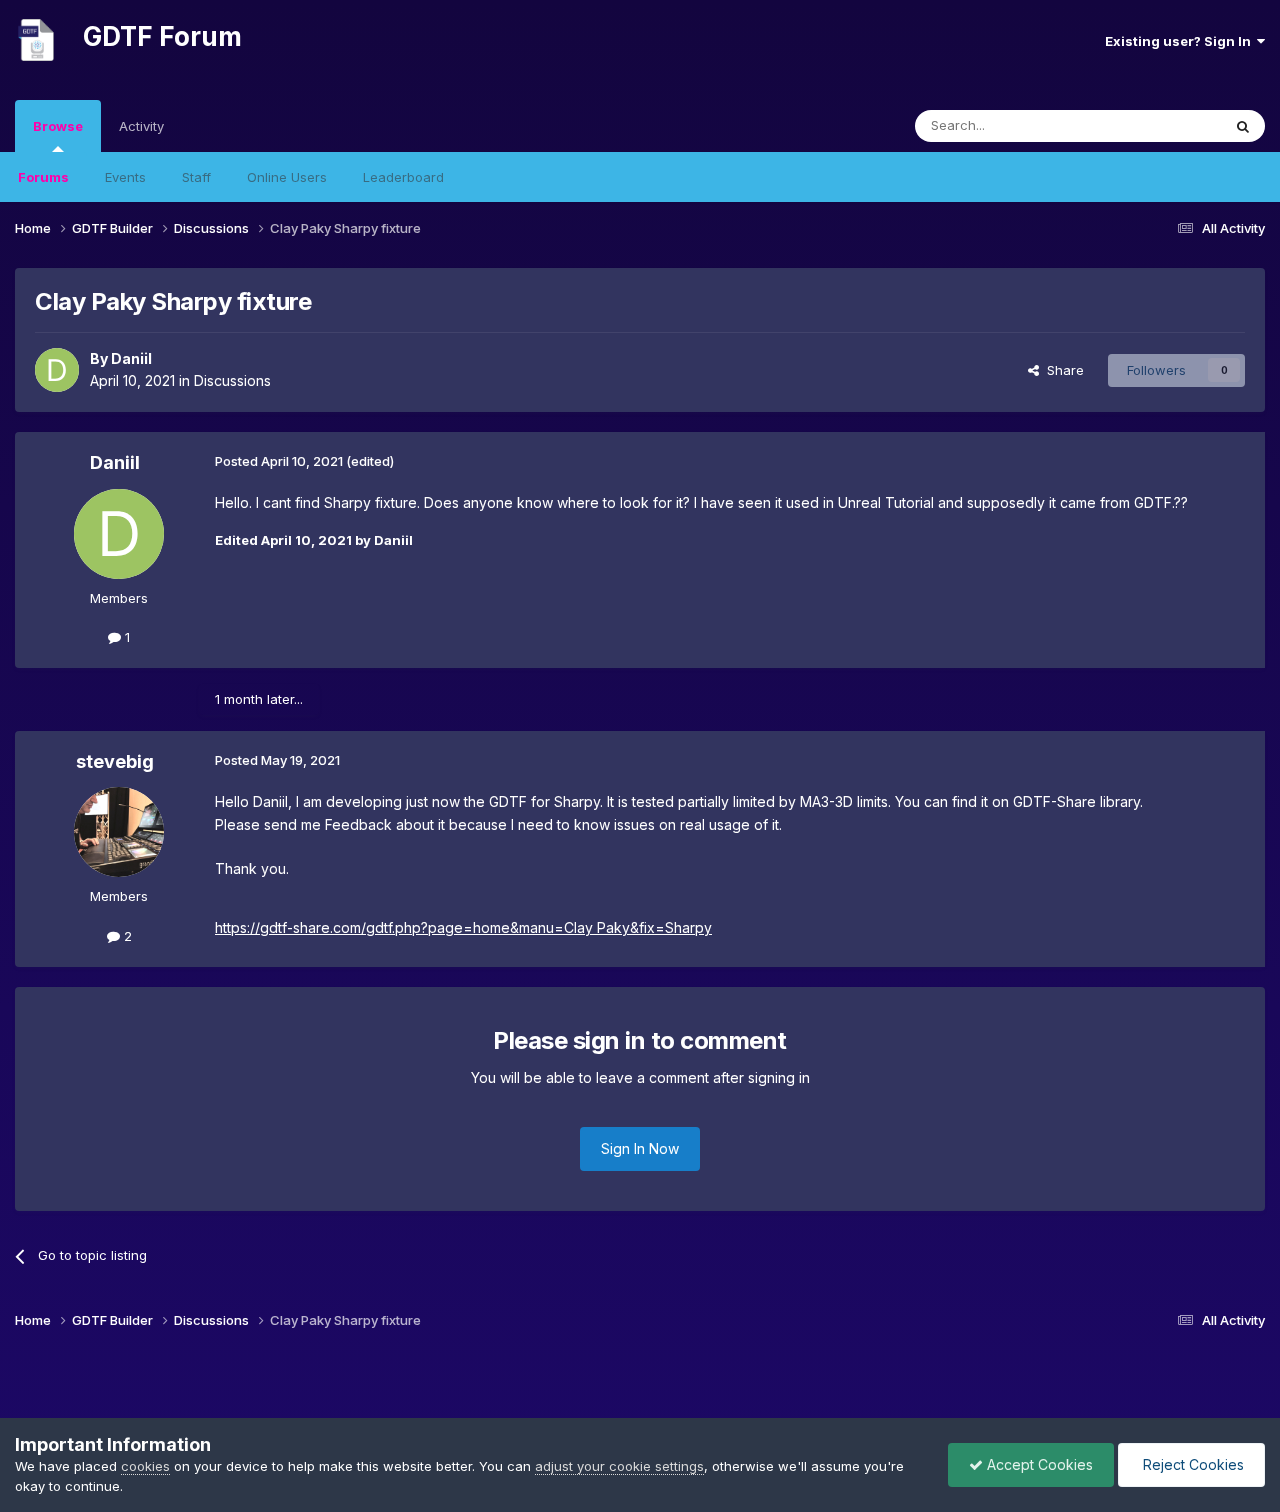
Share (1061, 370)
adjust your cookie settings (619, 1466)
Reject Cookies (1191, 1464)
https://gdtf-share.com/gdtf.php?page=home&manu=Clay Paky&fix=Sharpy (463, 927)
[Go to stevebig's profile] (119, 832)
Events (125, 177)
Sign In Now (640, 1148)
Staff (196, 177)
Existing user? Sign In (1181, 41)
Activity (141, 126)
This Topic (1162, 125)
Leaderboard (403, 177)
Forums (43, 177)
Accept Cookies (1038, 1464)
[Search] (1243, 126)
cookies (145, 1466)
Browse (58, 126)
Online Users (287, 177)
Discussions (232, 380)
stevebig (115, 761)
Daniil (131, 358)
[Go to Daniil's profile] (57, 370)
